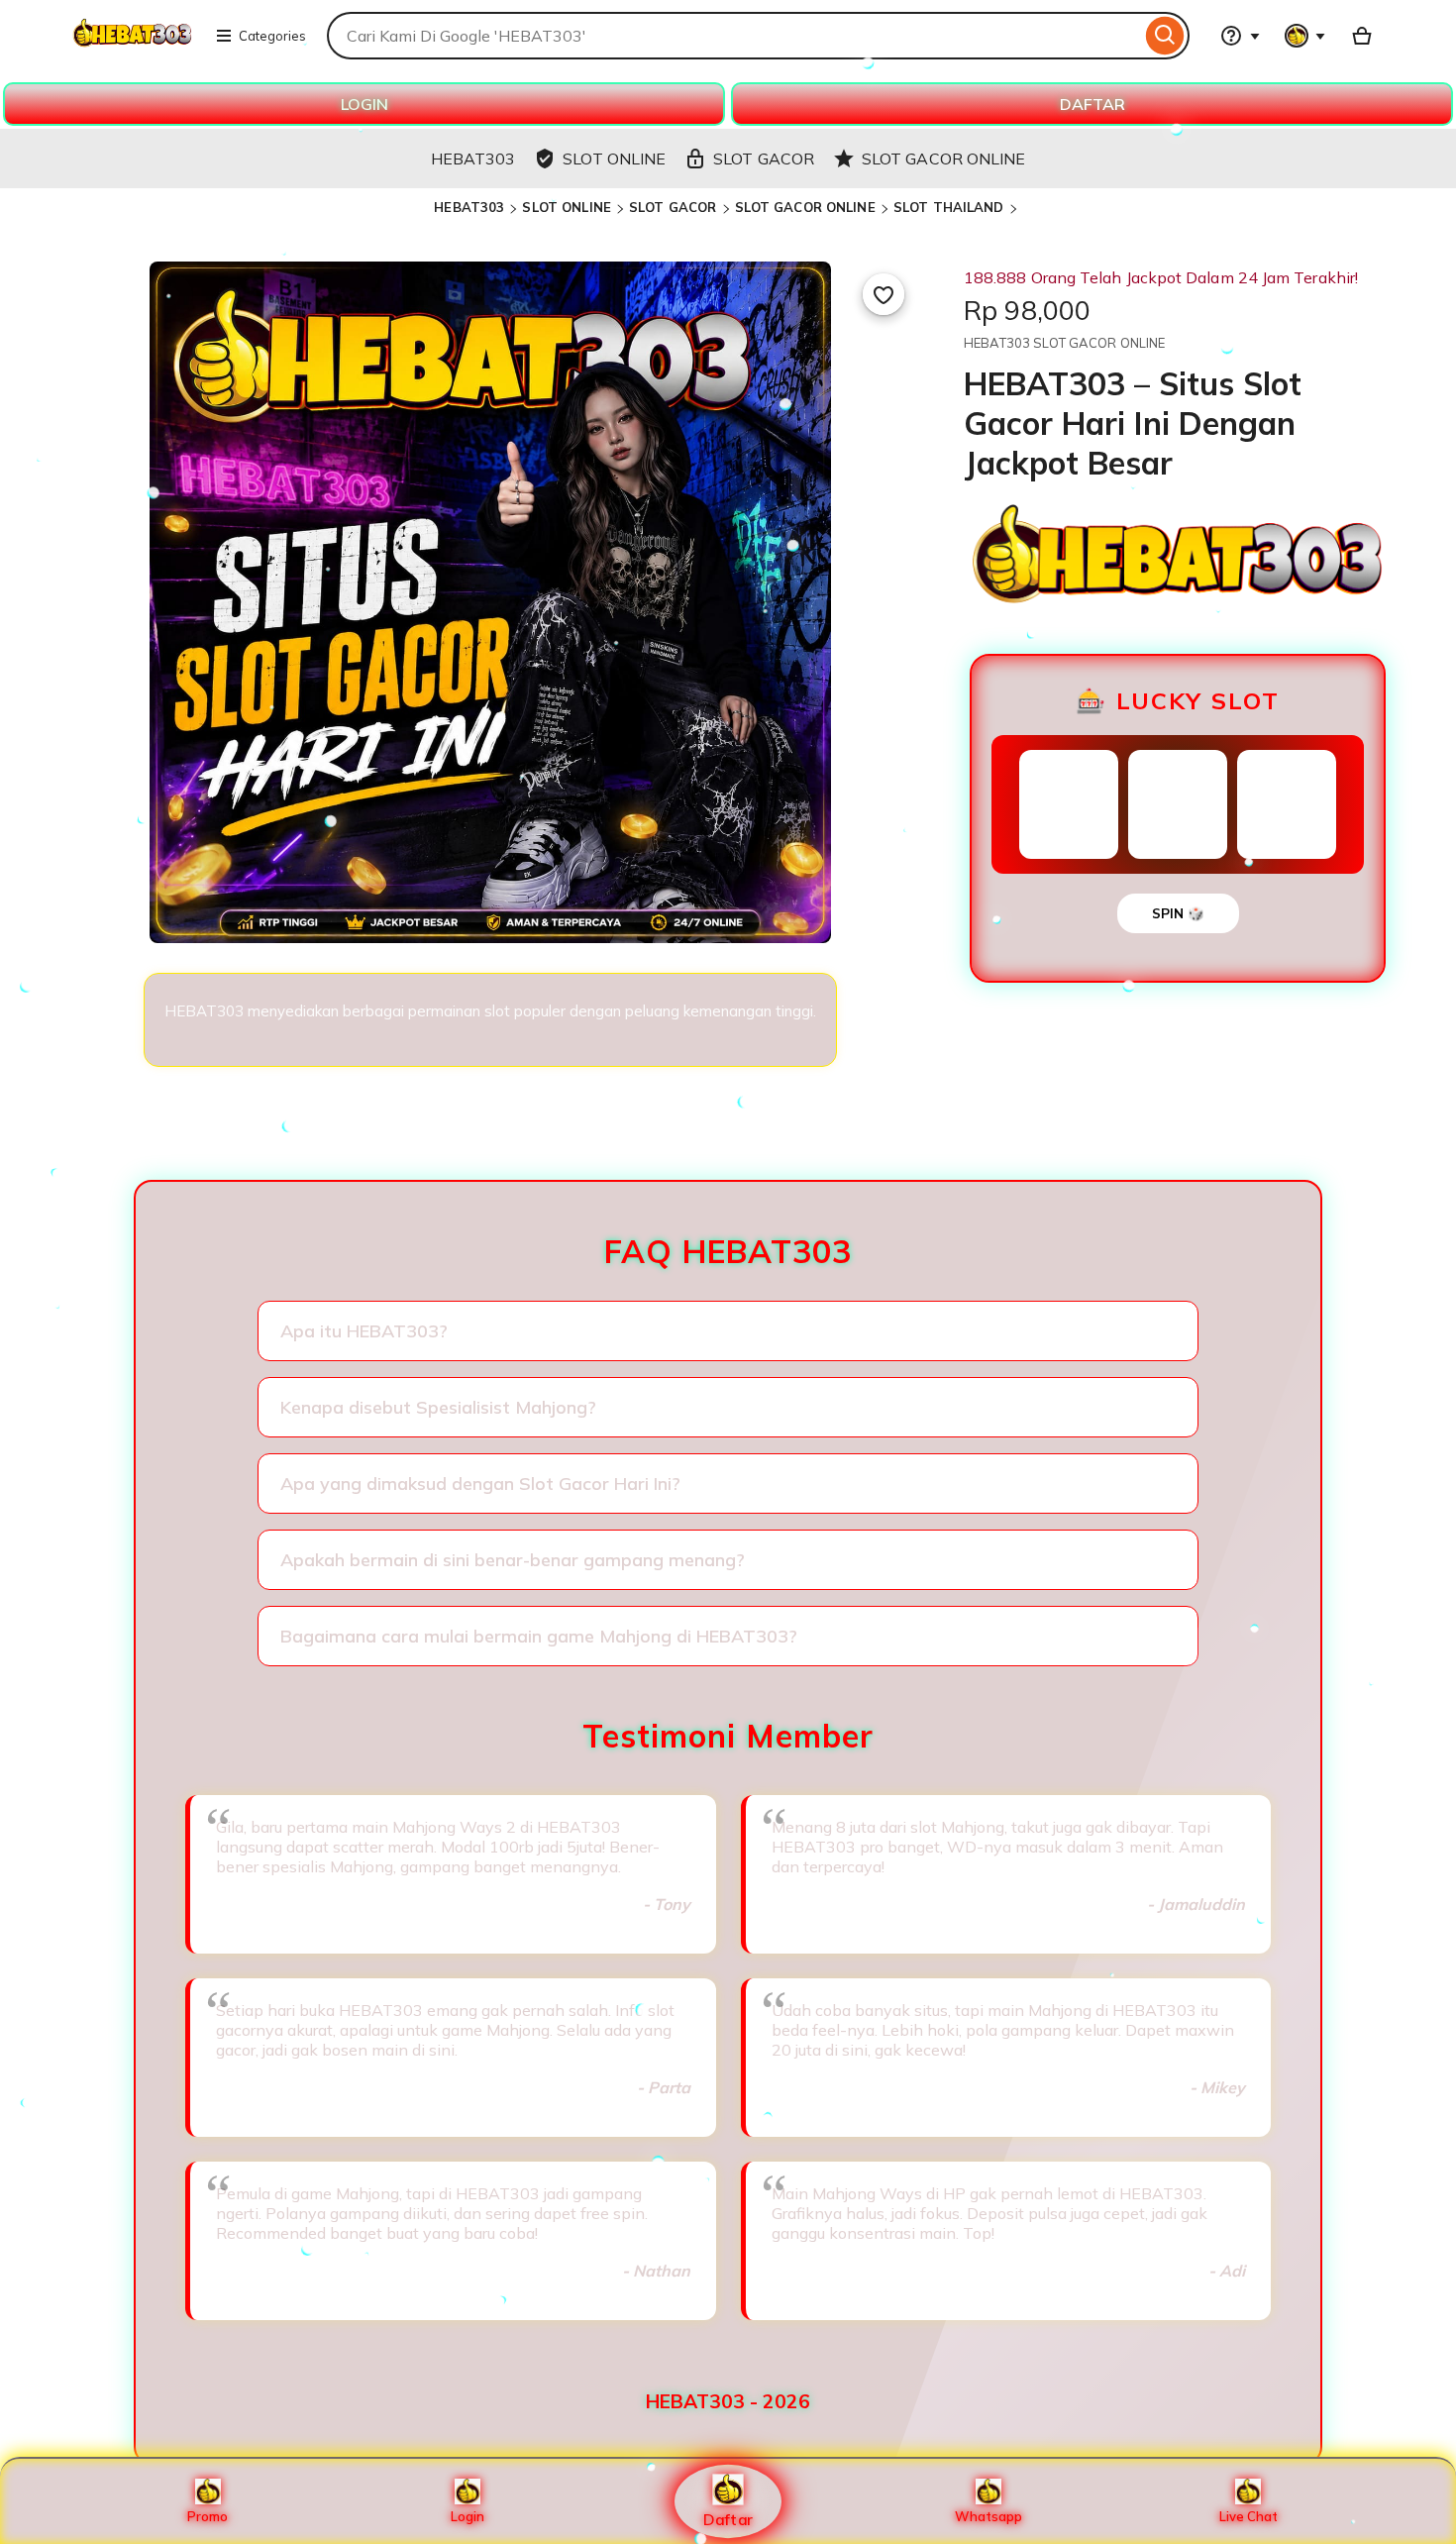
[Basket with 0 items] (1362, 36)
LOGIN (364, 104)
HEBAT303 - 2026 (728, 2401)
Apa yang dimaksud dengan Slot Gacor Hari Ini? (480, 1484)
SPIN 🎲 (1178, 913)
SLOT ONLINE (566, 207)
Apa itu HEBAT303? (364, 1331)
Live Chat (1248, 2516)
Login (468, 2516)
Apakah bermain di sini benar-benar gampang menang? (513, 1560)
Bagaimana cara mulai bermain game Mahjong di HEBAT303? (539, 1636)
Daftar (728, 2519)
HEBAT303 (469, 207)
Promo (208, 2516)
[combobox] (734, 36)
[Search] (1165, 36)
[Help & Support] (1240, 36)
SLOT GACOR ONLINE (805, 207)
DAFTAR (1092, 104)
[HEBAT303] (132, 48)
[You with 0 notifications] (1305, 36)
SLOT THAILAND (949, 207)
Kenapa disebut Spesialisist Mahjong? (438, 1407)
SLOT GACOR (673, 207)
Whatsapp (988, 2516)
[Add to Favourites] (884, 294)
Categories (272, 36)
